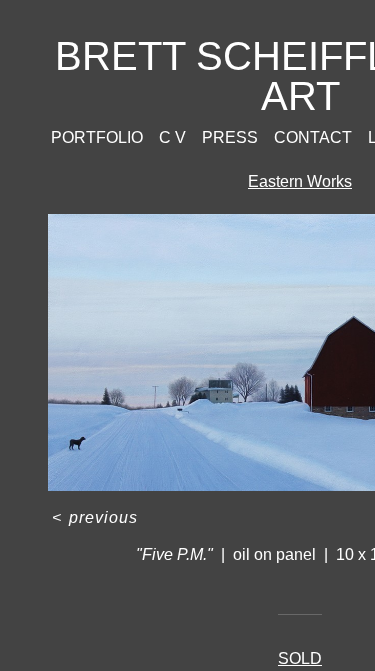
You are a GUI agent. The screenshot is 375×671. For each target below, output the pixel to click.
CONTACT (313, 137)
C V (172, 137)
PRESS (230, 137)
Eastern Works (300, 181)
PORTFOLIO (97, 137)
